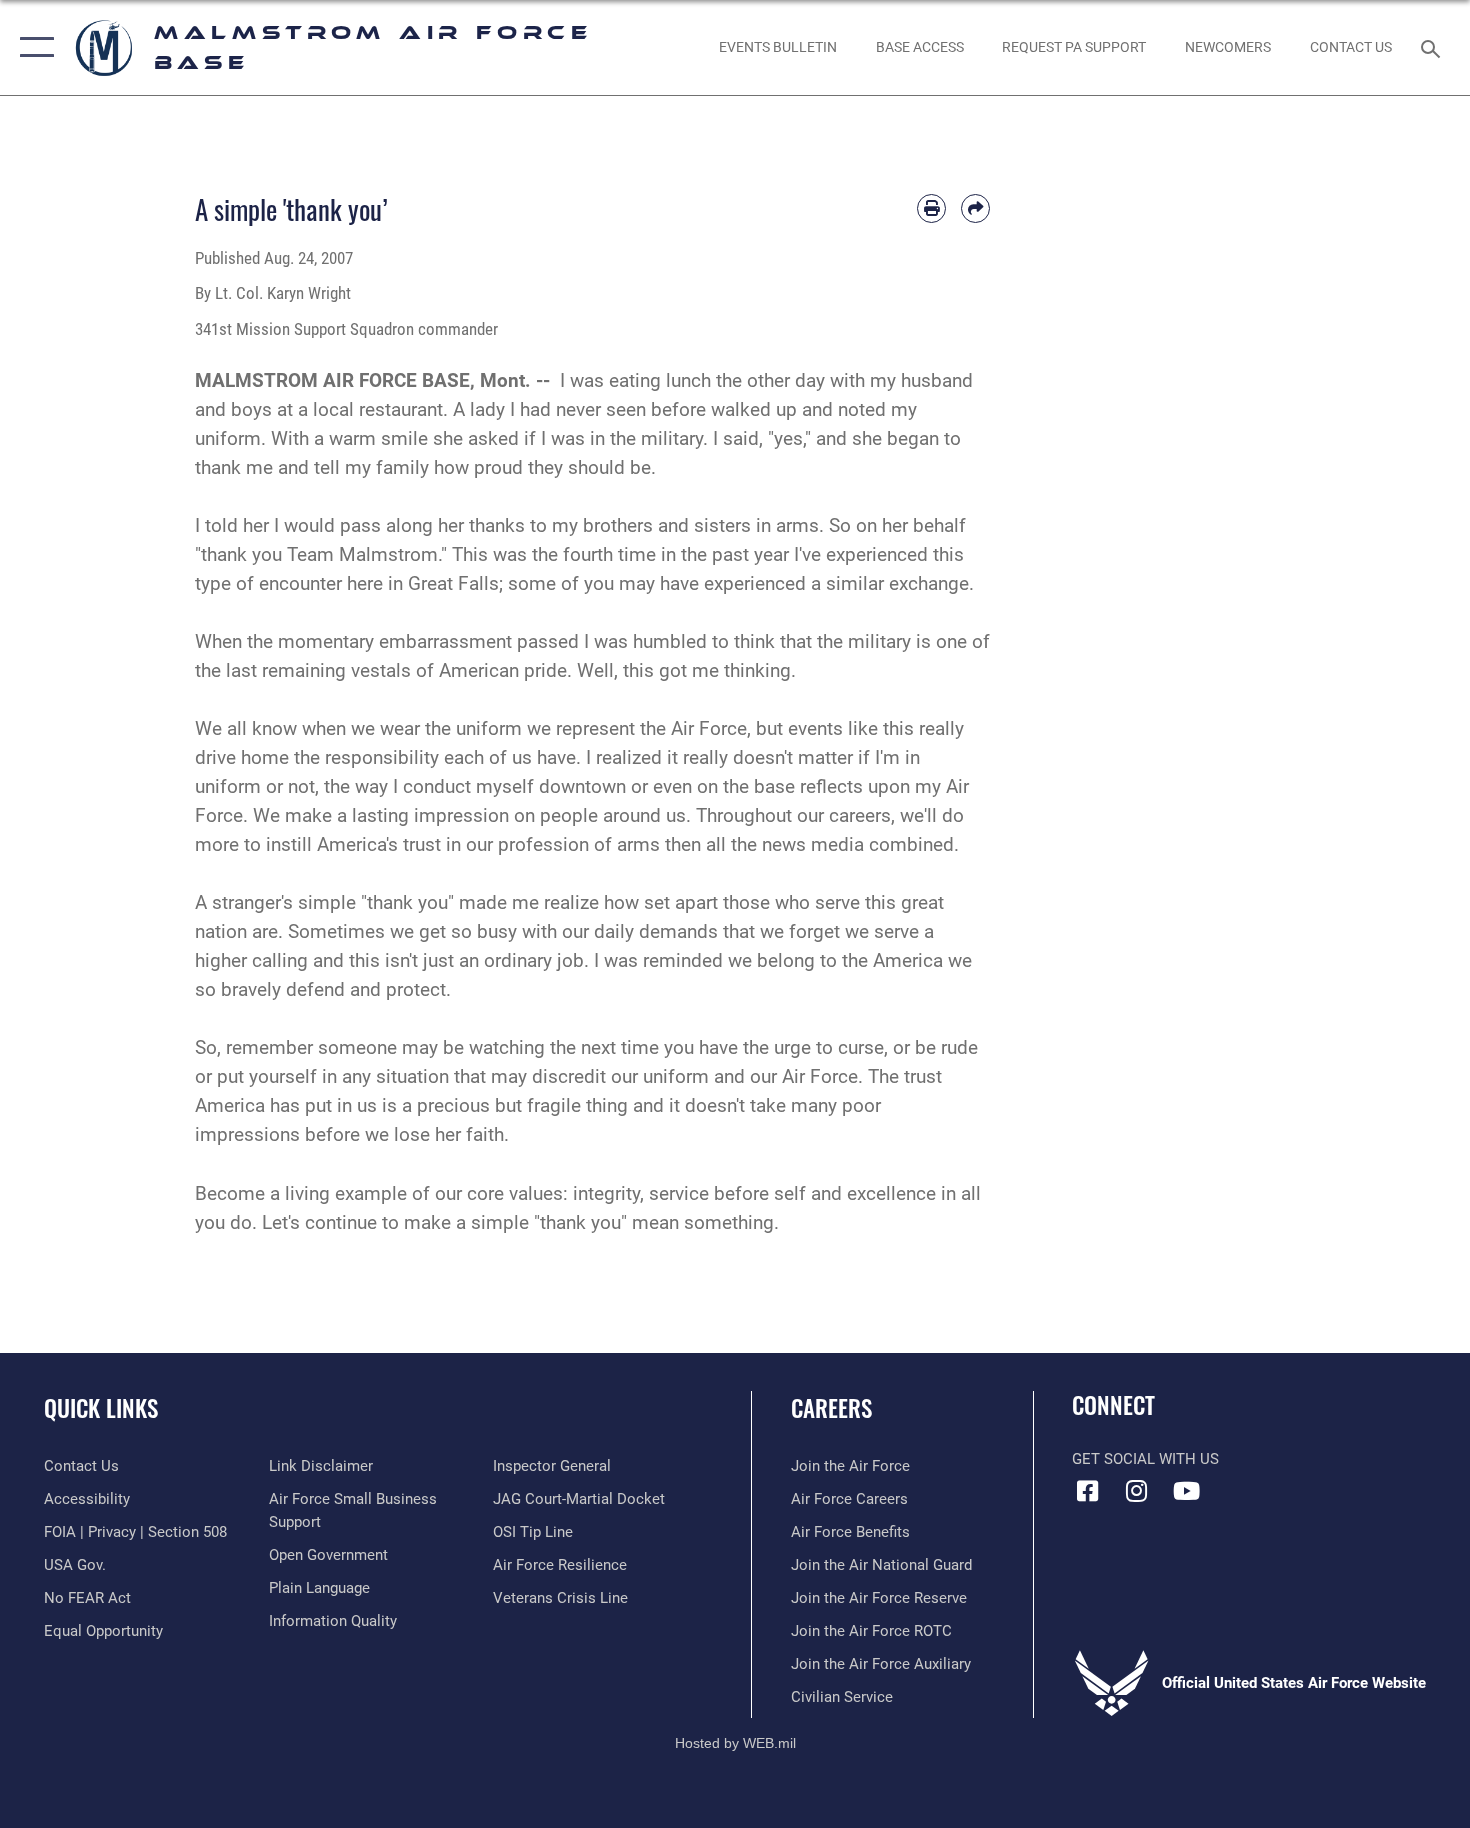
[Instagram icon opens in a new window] (1137, 1491)
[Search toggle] (1433, 47)
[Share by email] (975, 208)
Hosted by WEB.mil (735, 1743)
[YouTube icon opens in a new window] (1186, 1491)
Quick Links (101, 1408)
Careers (831, 1408)
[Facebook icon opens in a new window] (1087, 1491)
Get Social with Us (1145, 1459)
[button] (32, 47)
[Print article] (931, 208)
